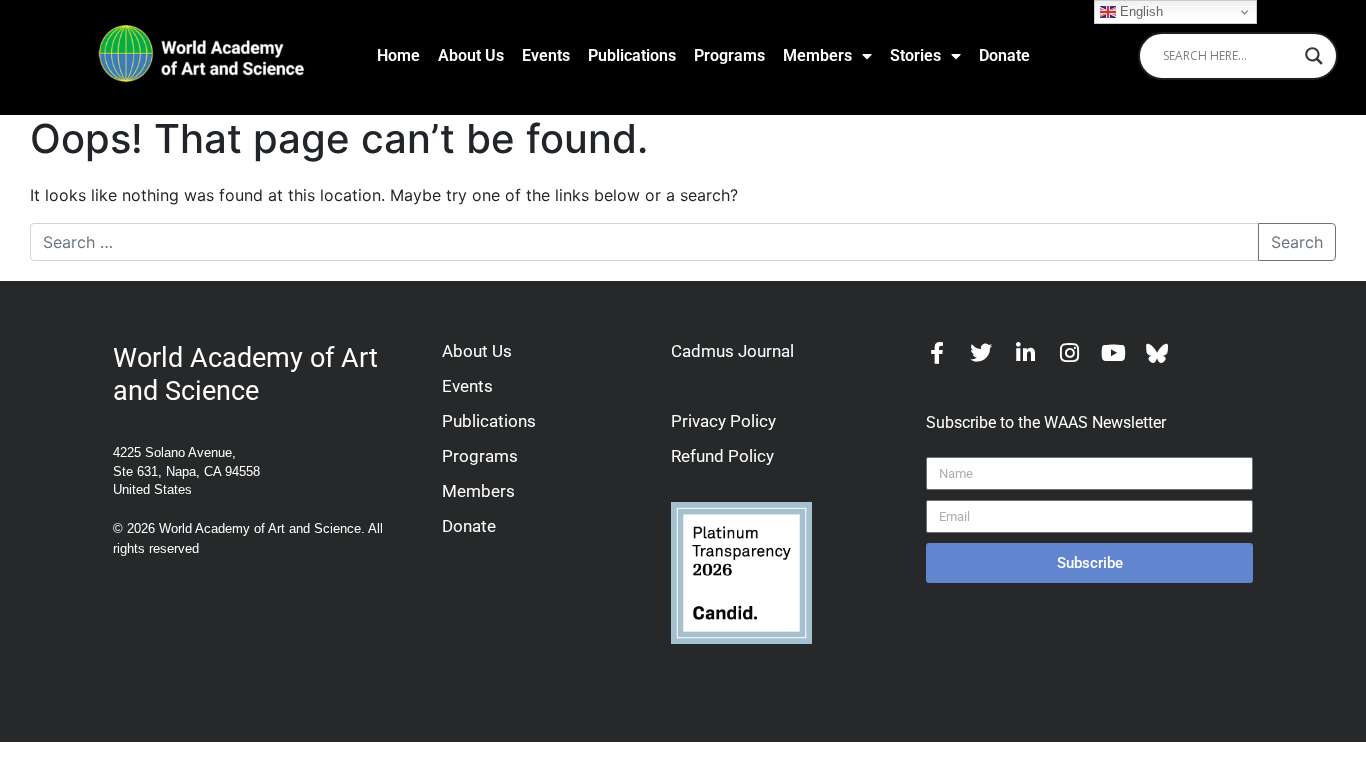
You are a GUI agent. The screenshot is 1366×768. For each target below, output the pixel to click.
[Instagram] (1069, 353)
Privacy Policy (723, 421)
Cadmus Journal (732, 351)
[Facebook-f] (937, 353)
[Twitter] (981, 353)
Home (398, 55)
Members (817, 55)
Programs (729, 55)
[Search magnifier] (1314, 56)
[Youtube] (1113, 353)
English (1139, 11)
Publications (632, 55)
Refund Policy (722, 456)
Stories (915, 55)
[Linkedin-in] (1025, 353)
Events (546, 55)
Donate (1004, 55)
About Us (471, 55)
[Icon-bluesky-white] (1157, 353)
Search (1297, 242)
